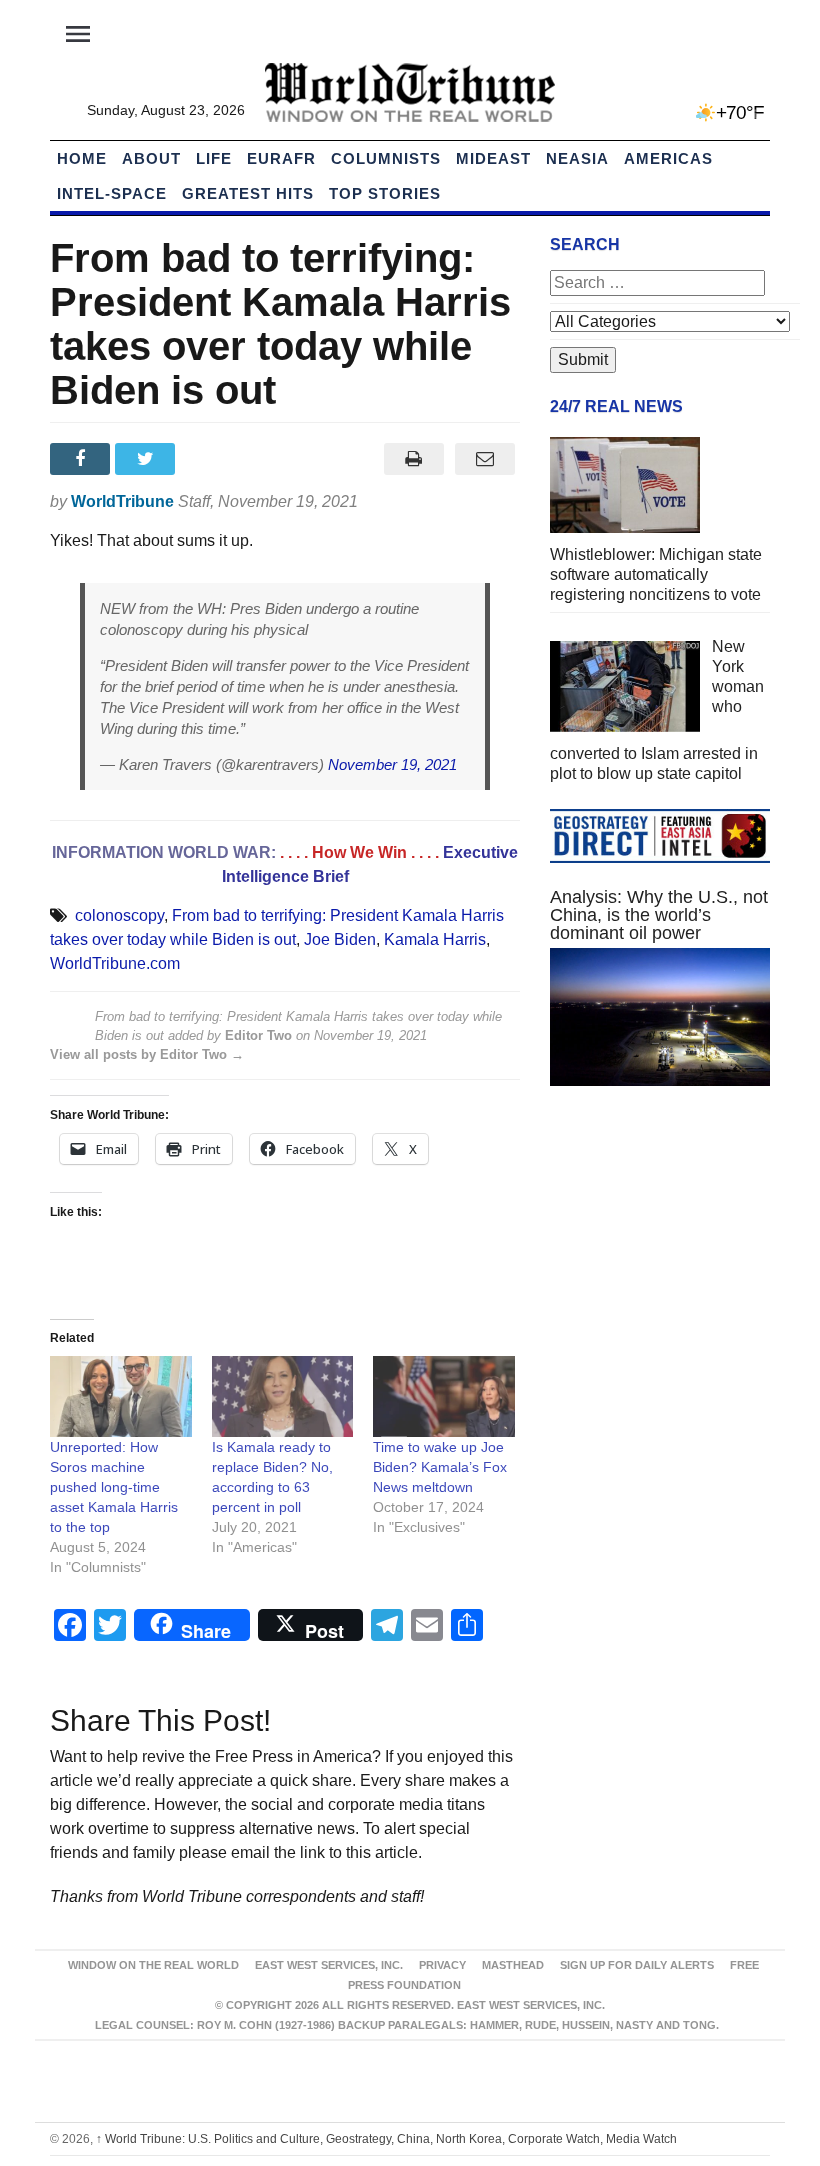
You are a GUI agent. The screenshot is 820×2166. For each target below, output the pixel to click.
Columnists (386, 158)
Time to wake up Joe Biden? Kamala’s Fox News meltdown (440, 1467)
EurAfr (281, 158)
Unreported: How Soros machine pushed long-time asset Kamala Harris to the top (114, 1487)
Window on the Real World (153, 1965)
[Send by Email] (484, 459)
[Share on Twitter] (147, 459)
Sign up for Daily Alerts (637, 1965)
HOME (82, 158)
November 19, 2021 (392, 764)
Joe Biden (340, 939)
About (151, 158)
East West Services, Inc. (329, 1965)
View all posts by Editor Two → (147, 1054)
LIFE (214, 158)
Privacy (442, 1965)
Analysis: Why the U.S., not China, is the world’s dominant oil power (659, 915)
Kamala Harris (435, 939)
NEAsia (577, 158)
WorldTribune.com (115, 963)
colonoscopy (119, 915)
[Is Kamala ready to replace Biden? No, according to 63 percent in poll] (283, 1396)
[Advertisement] (660, 1251)
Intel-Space (112, 193)
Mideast (493, 158)
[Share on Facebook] (82, 459)
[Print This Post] (413, 459)
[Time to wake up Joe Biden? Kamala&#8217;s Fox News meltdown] (444, 1396)
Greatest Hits (248, 193)
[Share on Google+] (213, 459)
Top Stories (385, 193)
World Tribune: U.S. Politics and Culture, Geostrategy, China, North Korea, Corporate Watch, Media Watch (386, 2139)
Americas (668, 158)
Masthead (513, 1965)
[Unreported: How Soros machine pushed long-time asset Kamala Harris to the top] (121, 1396)
